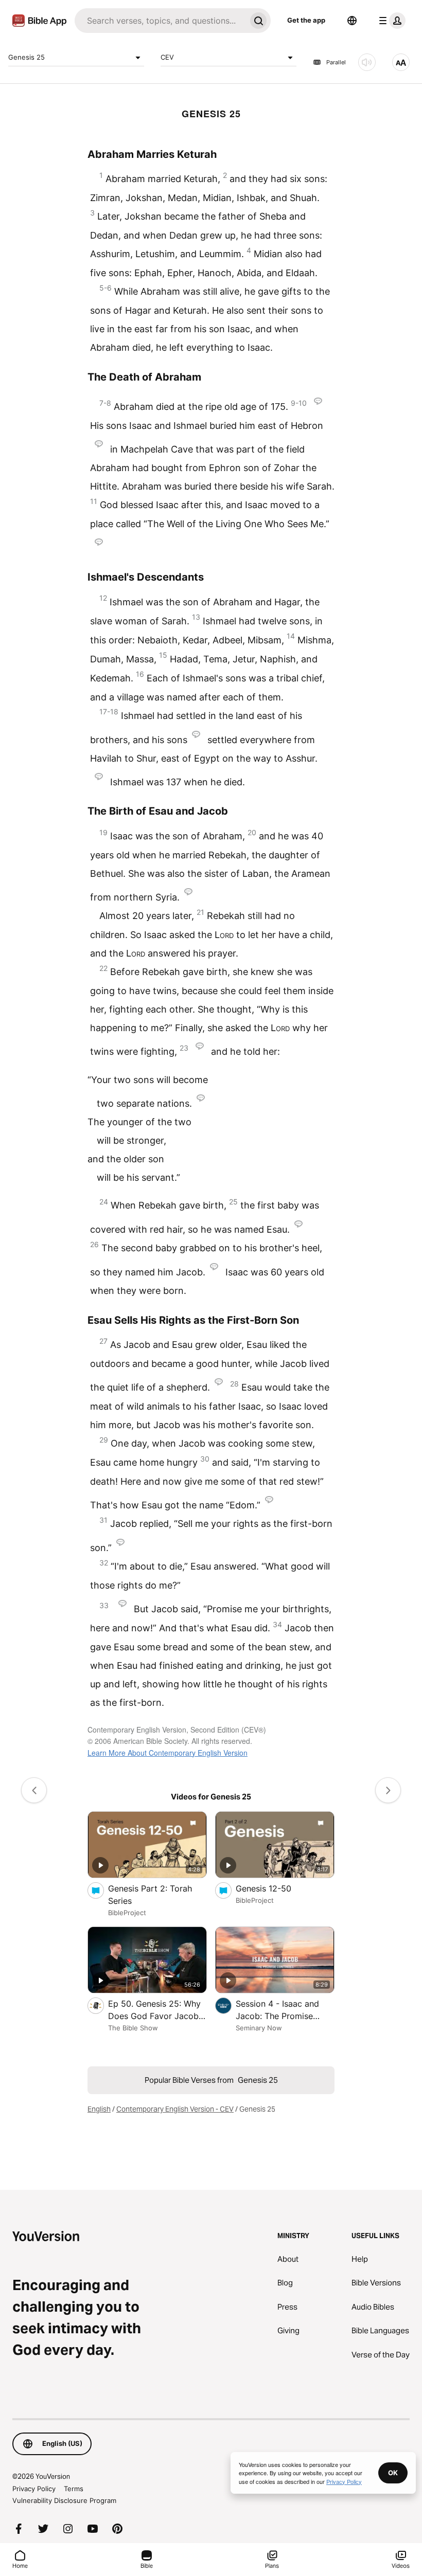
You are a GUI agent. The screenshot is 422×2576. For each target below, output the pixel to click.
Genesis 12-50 (273, 1888)
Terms (74, 2489)
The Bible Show (133, 2028)
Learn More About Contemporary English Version (168, 1753)
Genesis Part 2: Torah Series (150, 1895)
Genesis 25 (27, 57)
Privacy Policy (34, 2489)
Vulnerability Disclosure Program (64, 2500)
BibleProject (127, 1913)
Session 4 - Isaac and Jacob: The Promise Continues (277, 2010)
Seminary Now (259, 2028)
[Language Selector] (352, 21)
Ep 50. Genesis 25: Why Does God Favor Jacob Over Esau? (154, 2010)
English (99, 2109)
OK (393, 2473)
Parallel (336, 62)
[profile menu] (390, 21)
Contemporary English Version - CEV (175, 2109)
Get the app (306, 20)
